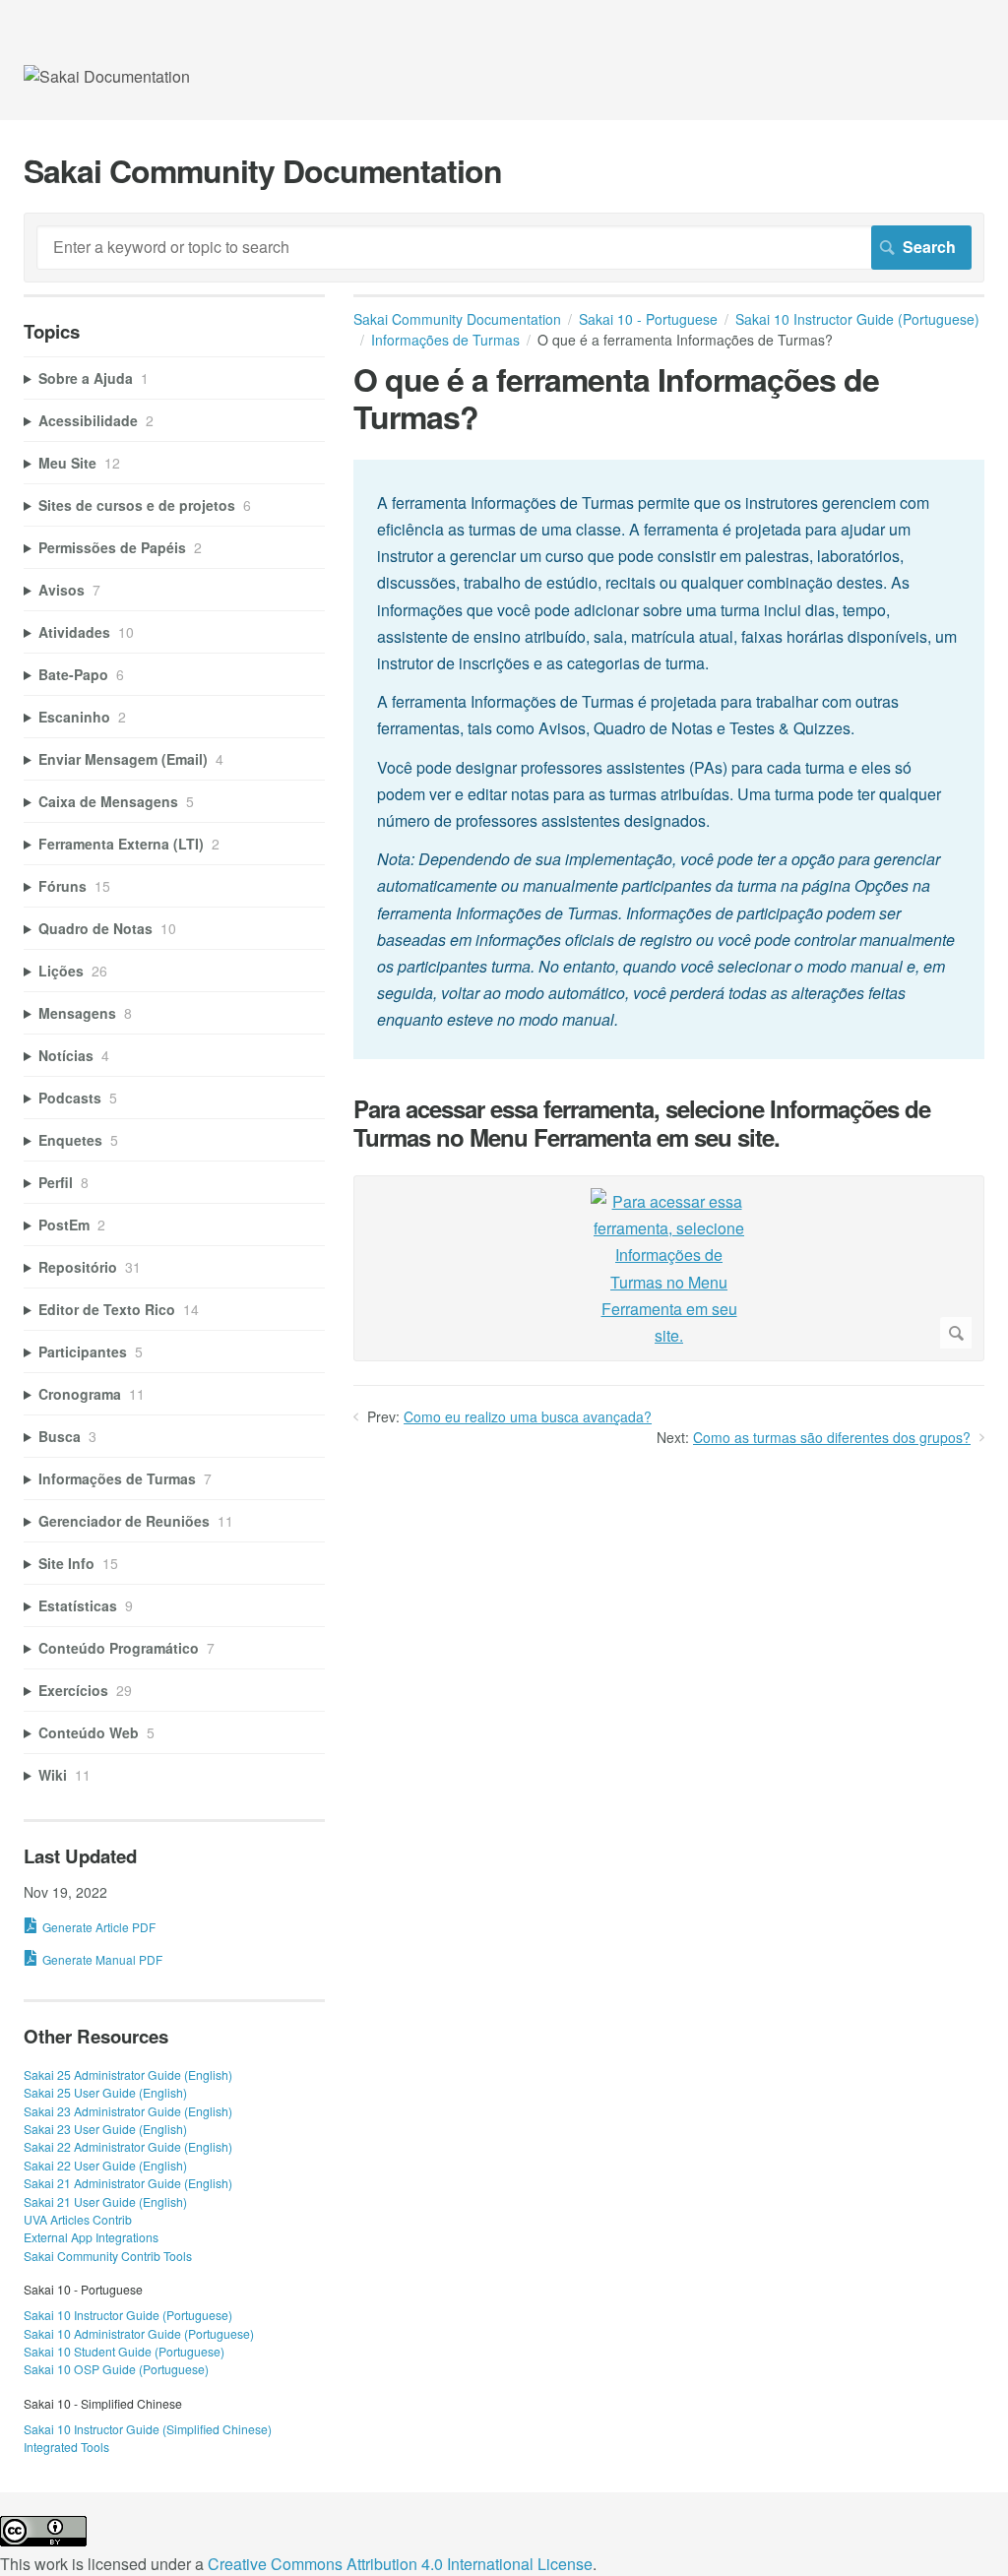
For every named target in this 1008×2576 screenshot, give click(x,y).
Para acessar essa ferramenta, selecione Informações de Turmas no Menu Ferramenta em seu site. (642, 1123)
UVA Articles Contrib (78, 2219)
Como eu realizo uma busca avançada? (528, 1416)
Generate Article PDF (99, 1927)
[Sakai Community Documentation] (107, 76)
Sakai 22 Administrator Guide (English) (128, 2146)
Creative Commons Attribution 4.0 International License (400, 2564)
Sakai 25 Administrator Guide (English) (128, 2074)
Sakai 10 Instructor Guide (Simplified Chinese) (148, 2429)
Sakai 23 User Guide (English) (105, 2129)
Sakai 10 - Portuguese (648, 319)
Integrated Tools (66, 2447)
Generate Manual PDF (102, 1959)
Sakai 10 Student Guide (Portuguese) (124, 2351)
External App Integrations (91, 2237)
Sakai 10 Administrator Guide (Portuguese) (139, 2333)
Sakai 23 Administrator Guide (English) (128, 2111)
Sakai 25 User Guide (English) (105, 2092)
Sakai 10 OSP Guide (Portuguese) (116, 2369)
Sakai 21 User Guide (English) (105, 2201)
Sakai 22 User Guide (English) (105, 2165)
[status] (669, 760)
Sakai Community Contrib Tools (108, 2256)
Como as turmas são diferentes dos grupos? (832, 1437)
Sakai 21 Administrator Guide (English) (128, 2183)
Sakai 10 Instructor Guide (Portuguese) (128, 2315)
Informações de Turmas (445, 340)
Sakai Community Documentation (457, 319)
